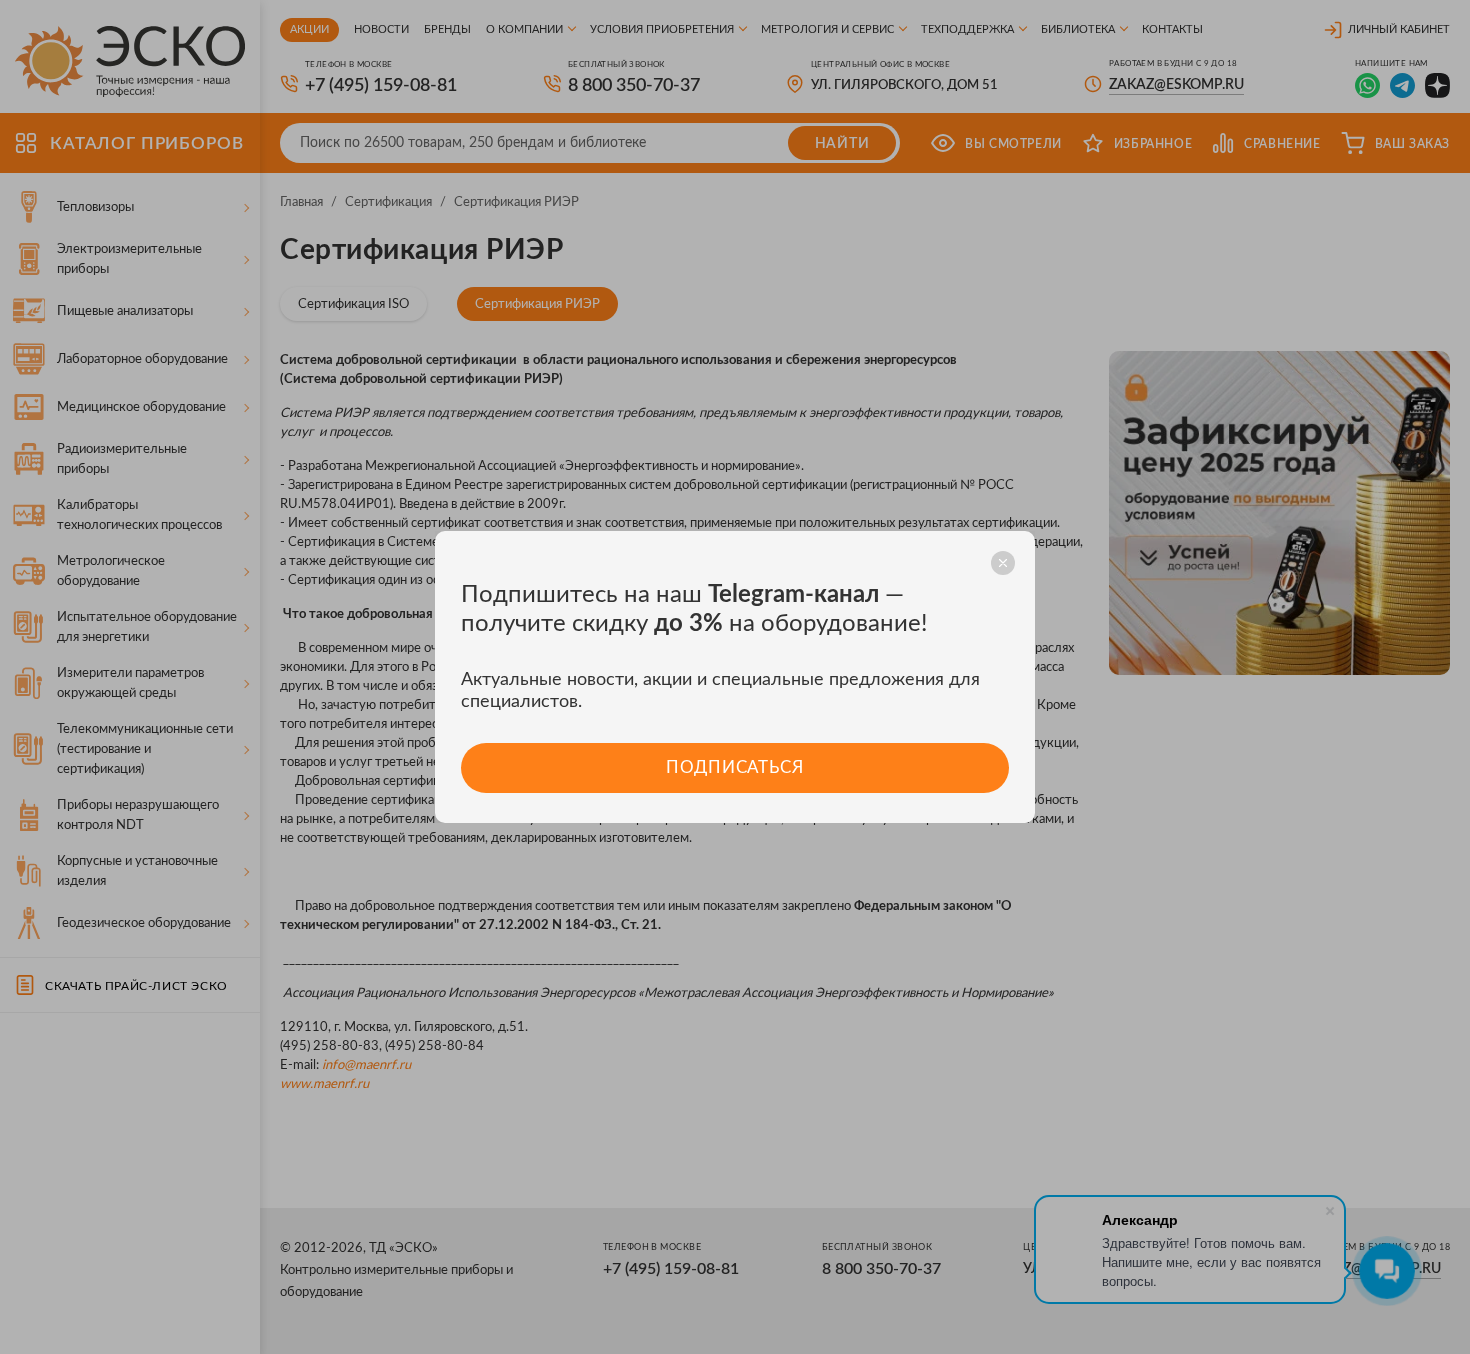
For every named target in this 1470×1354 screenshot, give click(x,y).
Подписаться (734, 767)
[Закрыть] (1003, 563)
